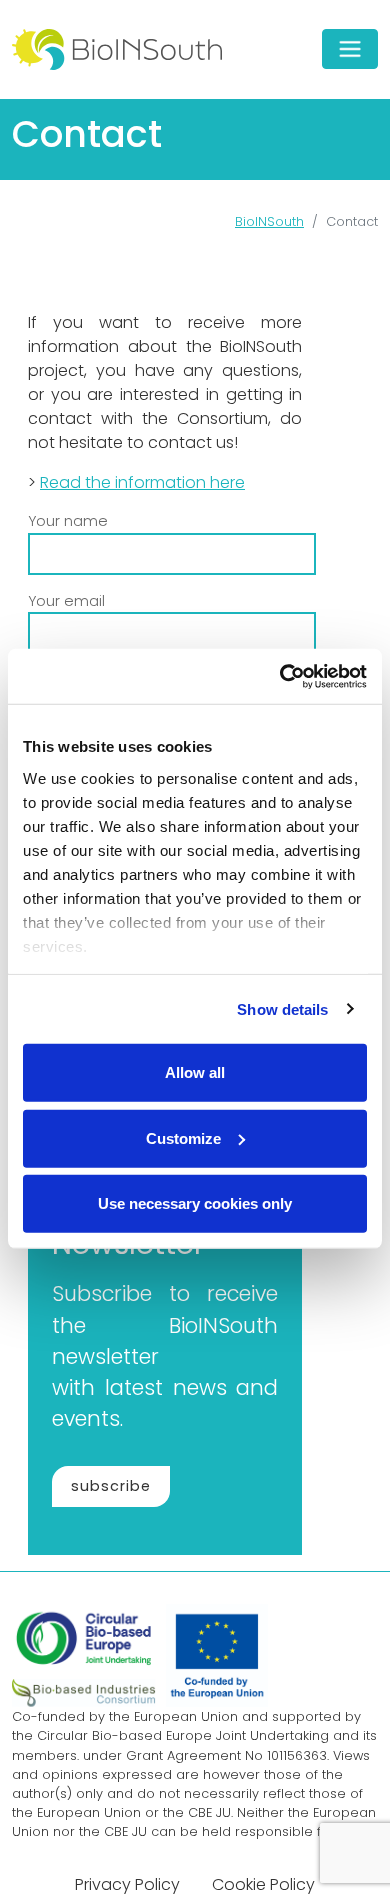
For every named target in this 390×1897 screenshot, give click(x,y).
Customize (183, 1137)
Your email (66, 601)
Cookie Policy (263, 1884)
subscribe (111, 1486)
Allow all (195, 1072)
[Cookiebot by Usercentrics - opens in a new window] (280, 676)
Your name (68, 521)
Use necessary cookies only (195, 1203)
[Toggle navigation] (350, 49)
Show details (282, 1008)
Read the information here (142, 482)
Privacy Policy (127, 1884)
